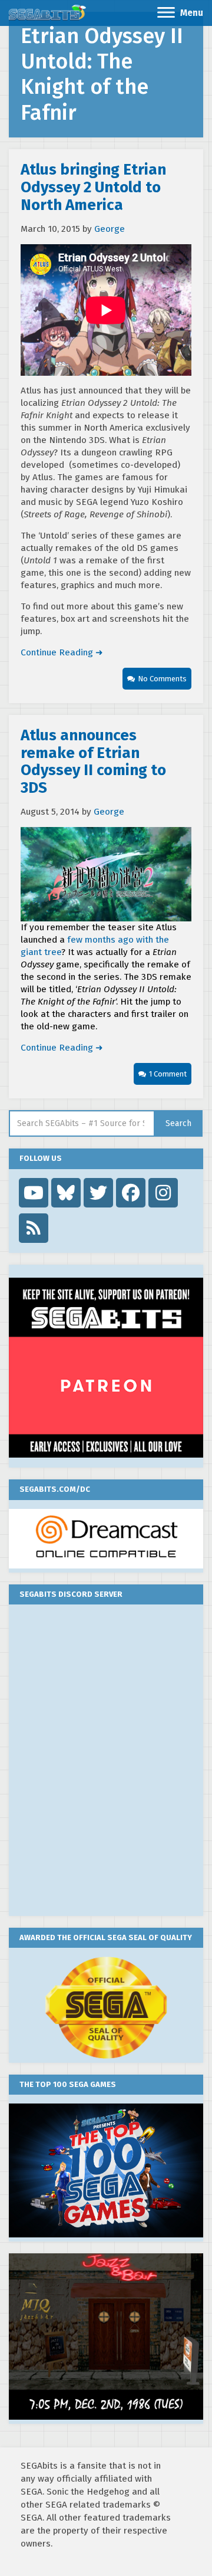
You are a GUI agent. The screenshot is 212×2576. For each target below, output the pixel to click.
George (110, 229)
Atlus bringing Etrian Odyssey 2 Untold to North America (93, 187)
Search (178, 1123)
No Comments (162, 679)
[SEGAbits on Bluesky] (66, 1193)
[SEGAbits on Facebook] (131, 1193)
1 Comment (168, 1074)
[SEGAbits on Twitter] (98, 1193)
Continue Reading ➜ (62, 652)
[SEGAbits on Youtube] (34, 1193)
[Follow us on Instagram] (163, 1193)
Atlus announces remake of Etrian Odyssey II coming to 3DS (93, 762)
